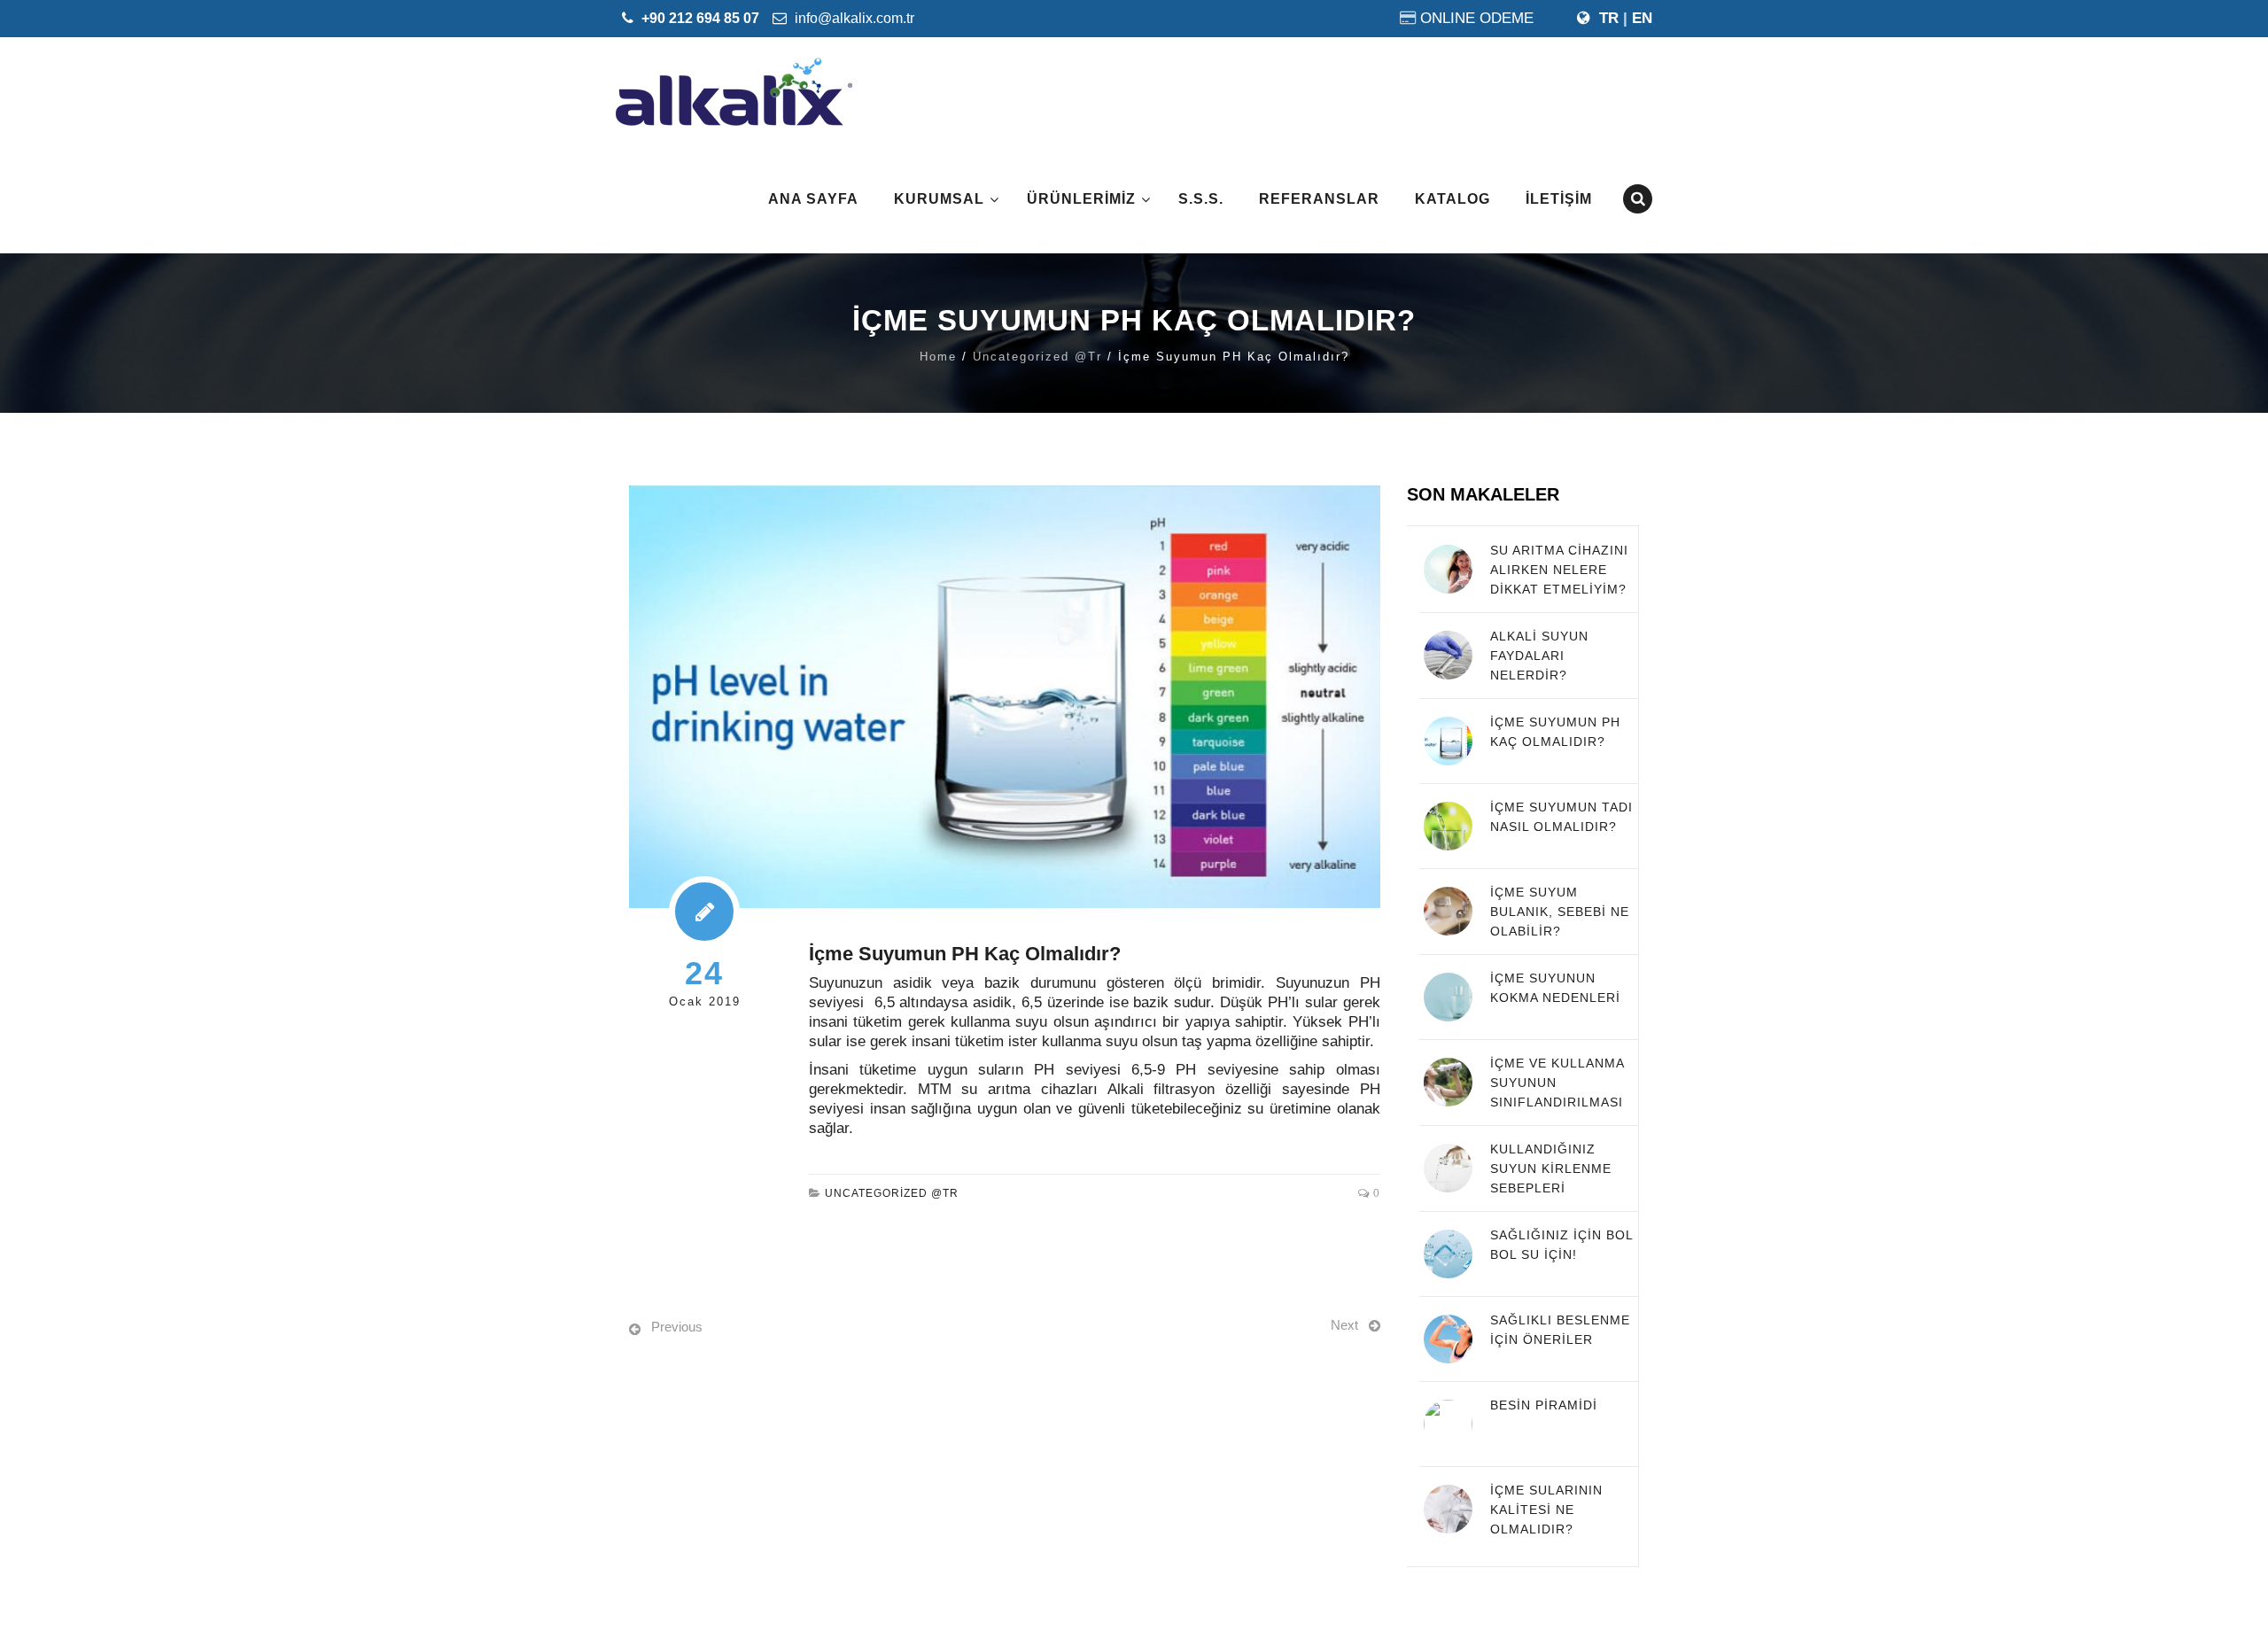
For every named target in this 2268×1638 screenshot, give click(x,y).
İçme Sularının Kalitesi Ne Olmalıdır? (1546, 1510)
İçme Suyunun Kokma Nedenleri (1555, 988)
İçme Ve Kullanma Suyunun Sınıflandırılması (1557, 1083)
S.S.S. (1201, 199)
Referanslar (1319, 199)
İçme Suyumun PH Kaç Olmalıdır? (1555, 732)
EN (1642, 18)
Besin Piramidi (1544, 1405)
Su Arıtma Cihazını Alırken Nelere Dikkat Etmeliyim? (1559, 570)
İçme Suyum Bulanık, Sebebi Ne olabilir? (1560, 912)
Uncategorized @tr (1037, 357)
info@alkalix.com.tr (853, 18)
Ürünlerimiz (1081, 199)
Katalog (1452, 199)
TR (1609, 18)
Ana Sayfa (813, 199)
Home (938, 357)
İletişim (1559, 199)
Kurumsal (939, 199)
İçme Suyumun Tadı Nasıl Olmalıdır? (1561, 817)
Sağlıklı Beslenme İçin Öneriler (1560, 1330)
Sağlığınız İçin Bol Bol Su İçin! (1561, 1245)
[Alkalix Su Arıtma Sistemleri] (734, 91)
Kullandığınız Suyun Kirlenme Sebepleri (1551, 1168)
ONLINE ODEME (1477, 18)
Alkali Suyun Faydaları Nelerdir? (1539, 656)
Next (1344, 1325)
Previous (677, 1327)
